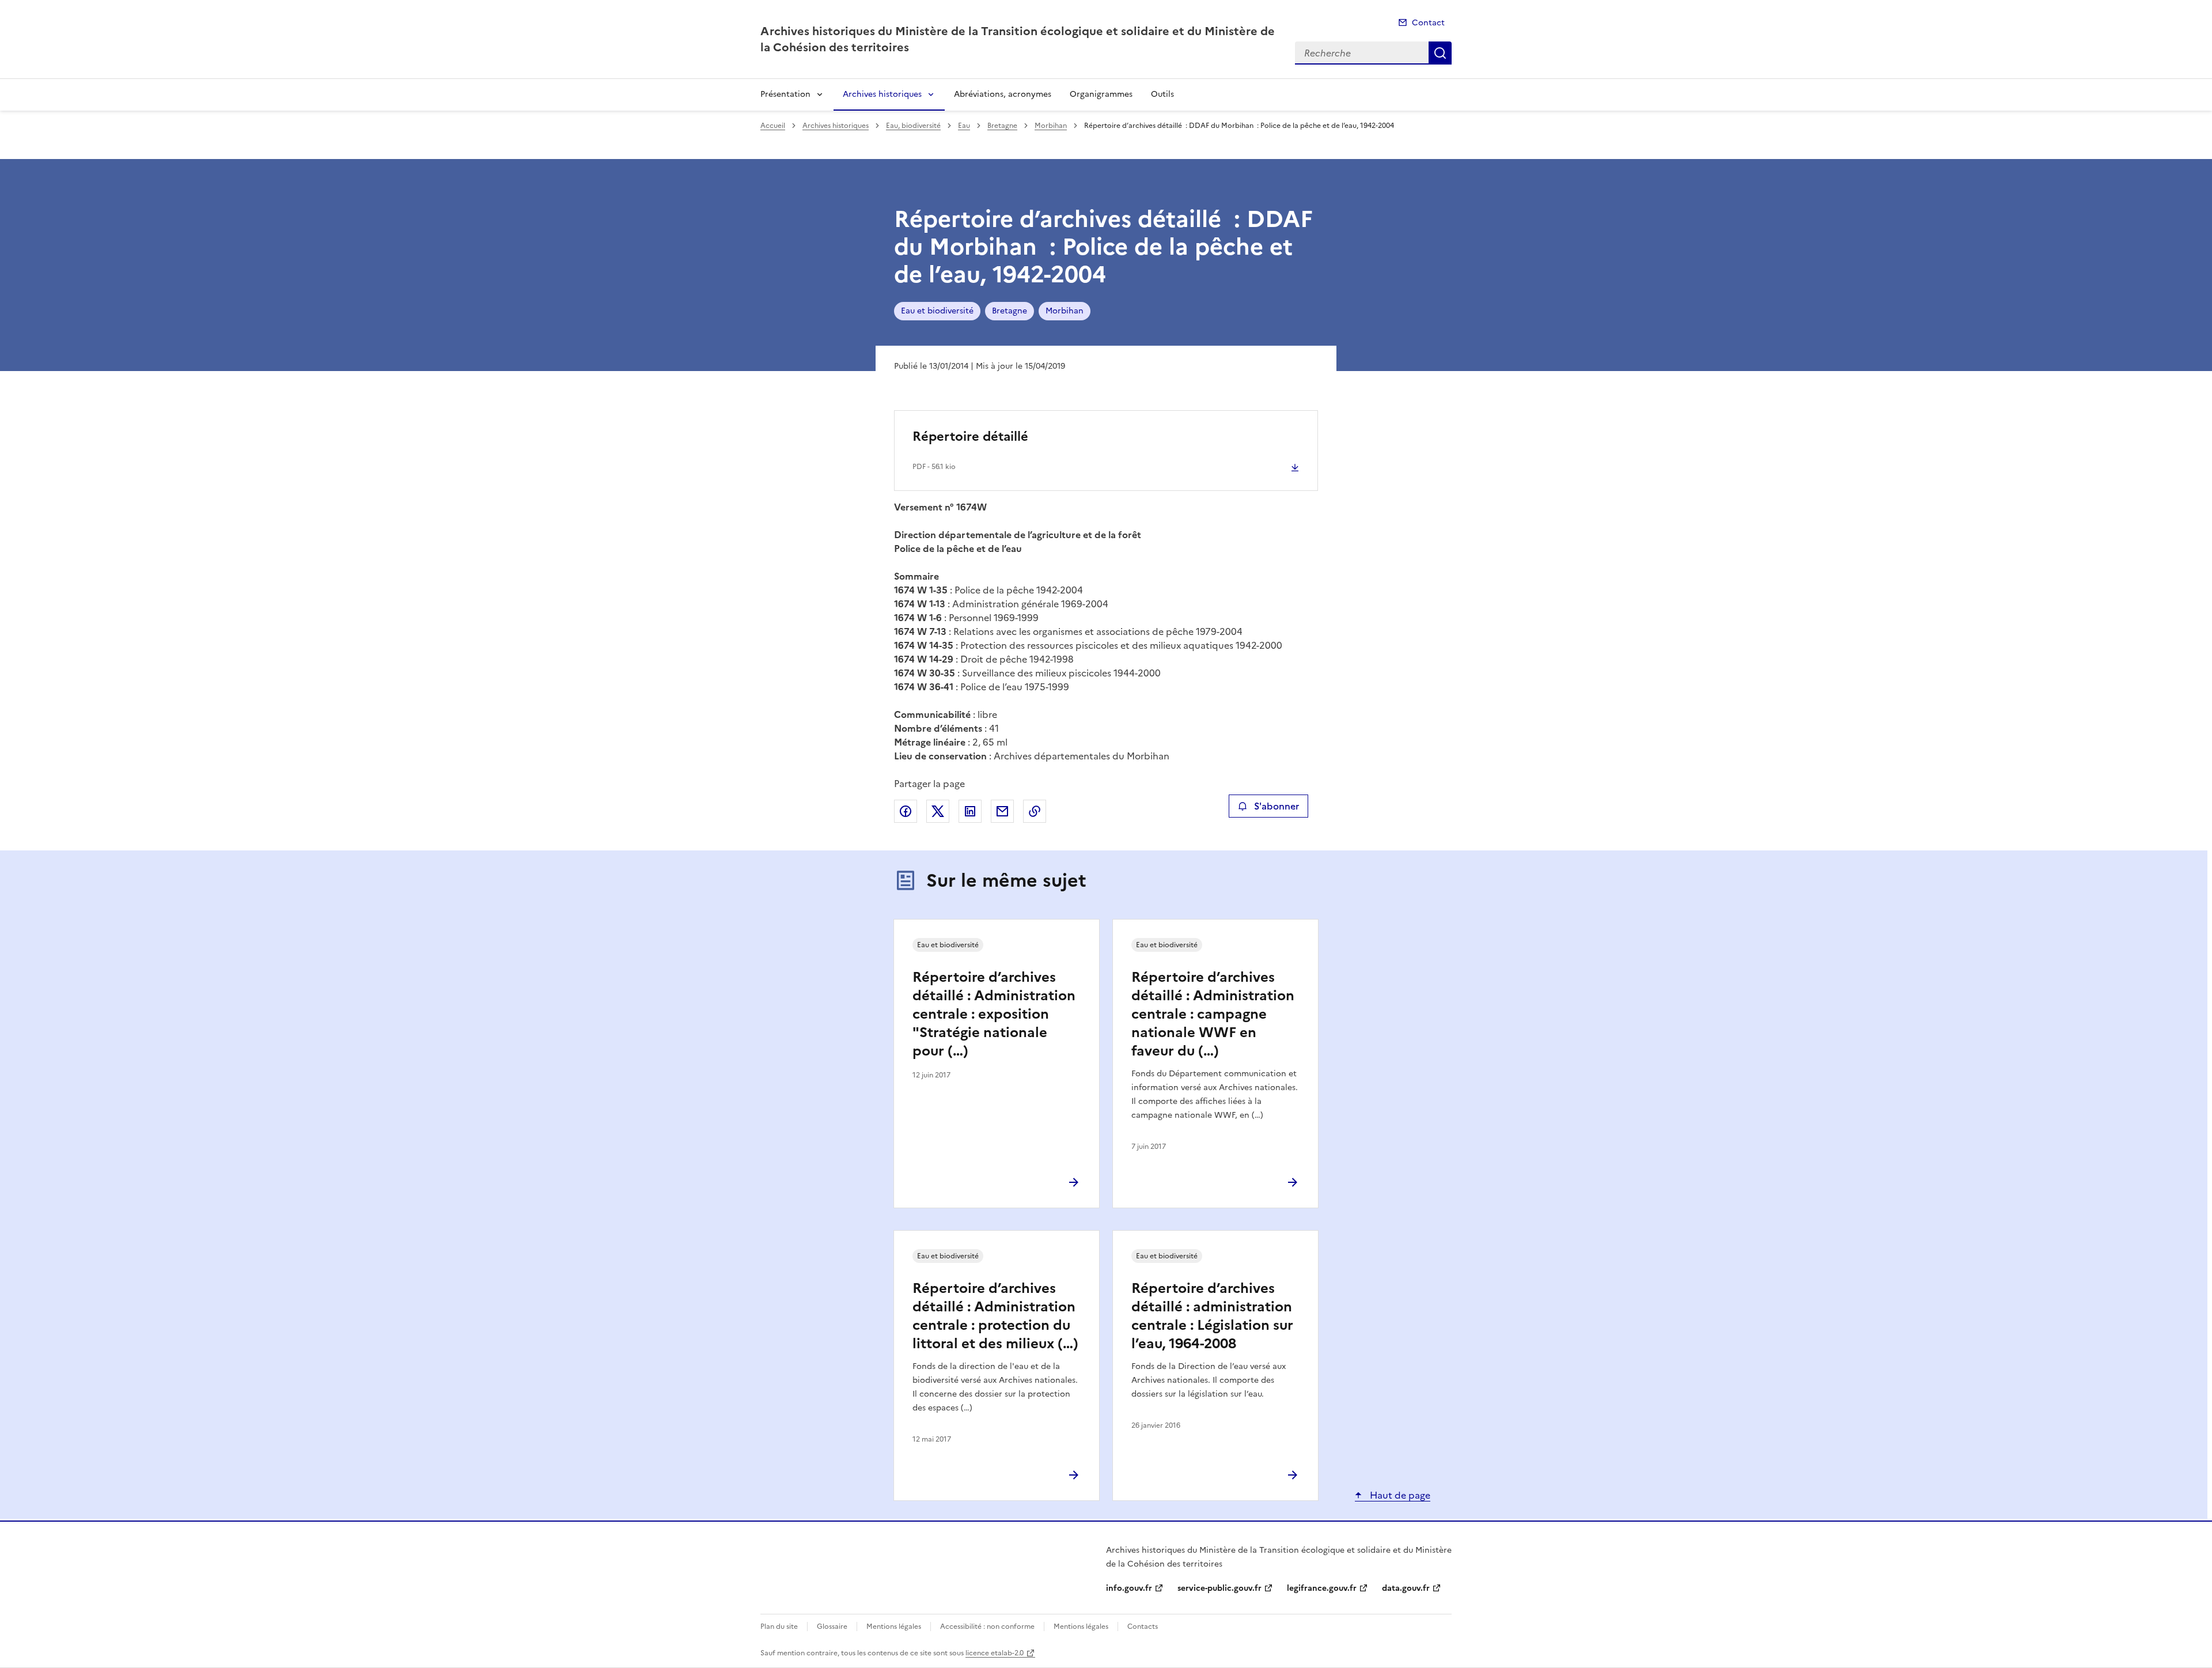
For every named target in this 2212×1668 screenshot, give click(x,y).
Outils (1162, 94)
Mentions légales (894, 1627)
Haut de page (1399, 1495)
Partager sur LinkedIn (970, 811)
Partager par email (1002, 811)
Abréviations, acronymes (1003, 94)
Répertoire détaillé (970, 436)
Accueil (773, 126)
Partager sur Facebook (906, 811)
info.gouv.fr (1129, 1588)
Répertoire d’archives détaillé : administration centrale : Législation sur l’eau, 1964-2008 (1212, 1316)
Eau (964, 126)
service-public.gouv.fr (1219, 1588)
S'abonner (1277, 806)
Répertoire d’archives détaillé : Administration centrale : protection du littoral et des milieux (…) (995, 1316)
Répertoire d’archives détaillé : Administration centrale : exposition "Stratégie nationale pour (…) (994, 1014)
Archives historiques (882, 94)
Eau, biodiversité (913, 126)
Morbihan (1051, 126)
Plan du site (779, 1627)
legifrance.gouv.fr (1322, 1588)
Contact (1428, 23)
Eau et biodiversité (937, 311)
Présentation (785, 94)
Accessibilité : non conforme (987, 1627)
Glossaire (832, 1627)
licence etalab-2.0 (995, 1653)
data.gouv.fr (1406, 1588)
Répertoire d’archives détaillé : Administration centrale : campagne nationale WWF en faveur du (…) (1213, 1014)
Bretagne (1002, 126)
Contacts (1143, 1627)
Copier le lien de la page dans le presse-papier (1035, 811)
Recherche (1440, 53)
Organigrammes (1101, 94)
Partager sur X (938, 811)
